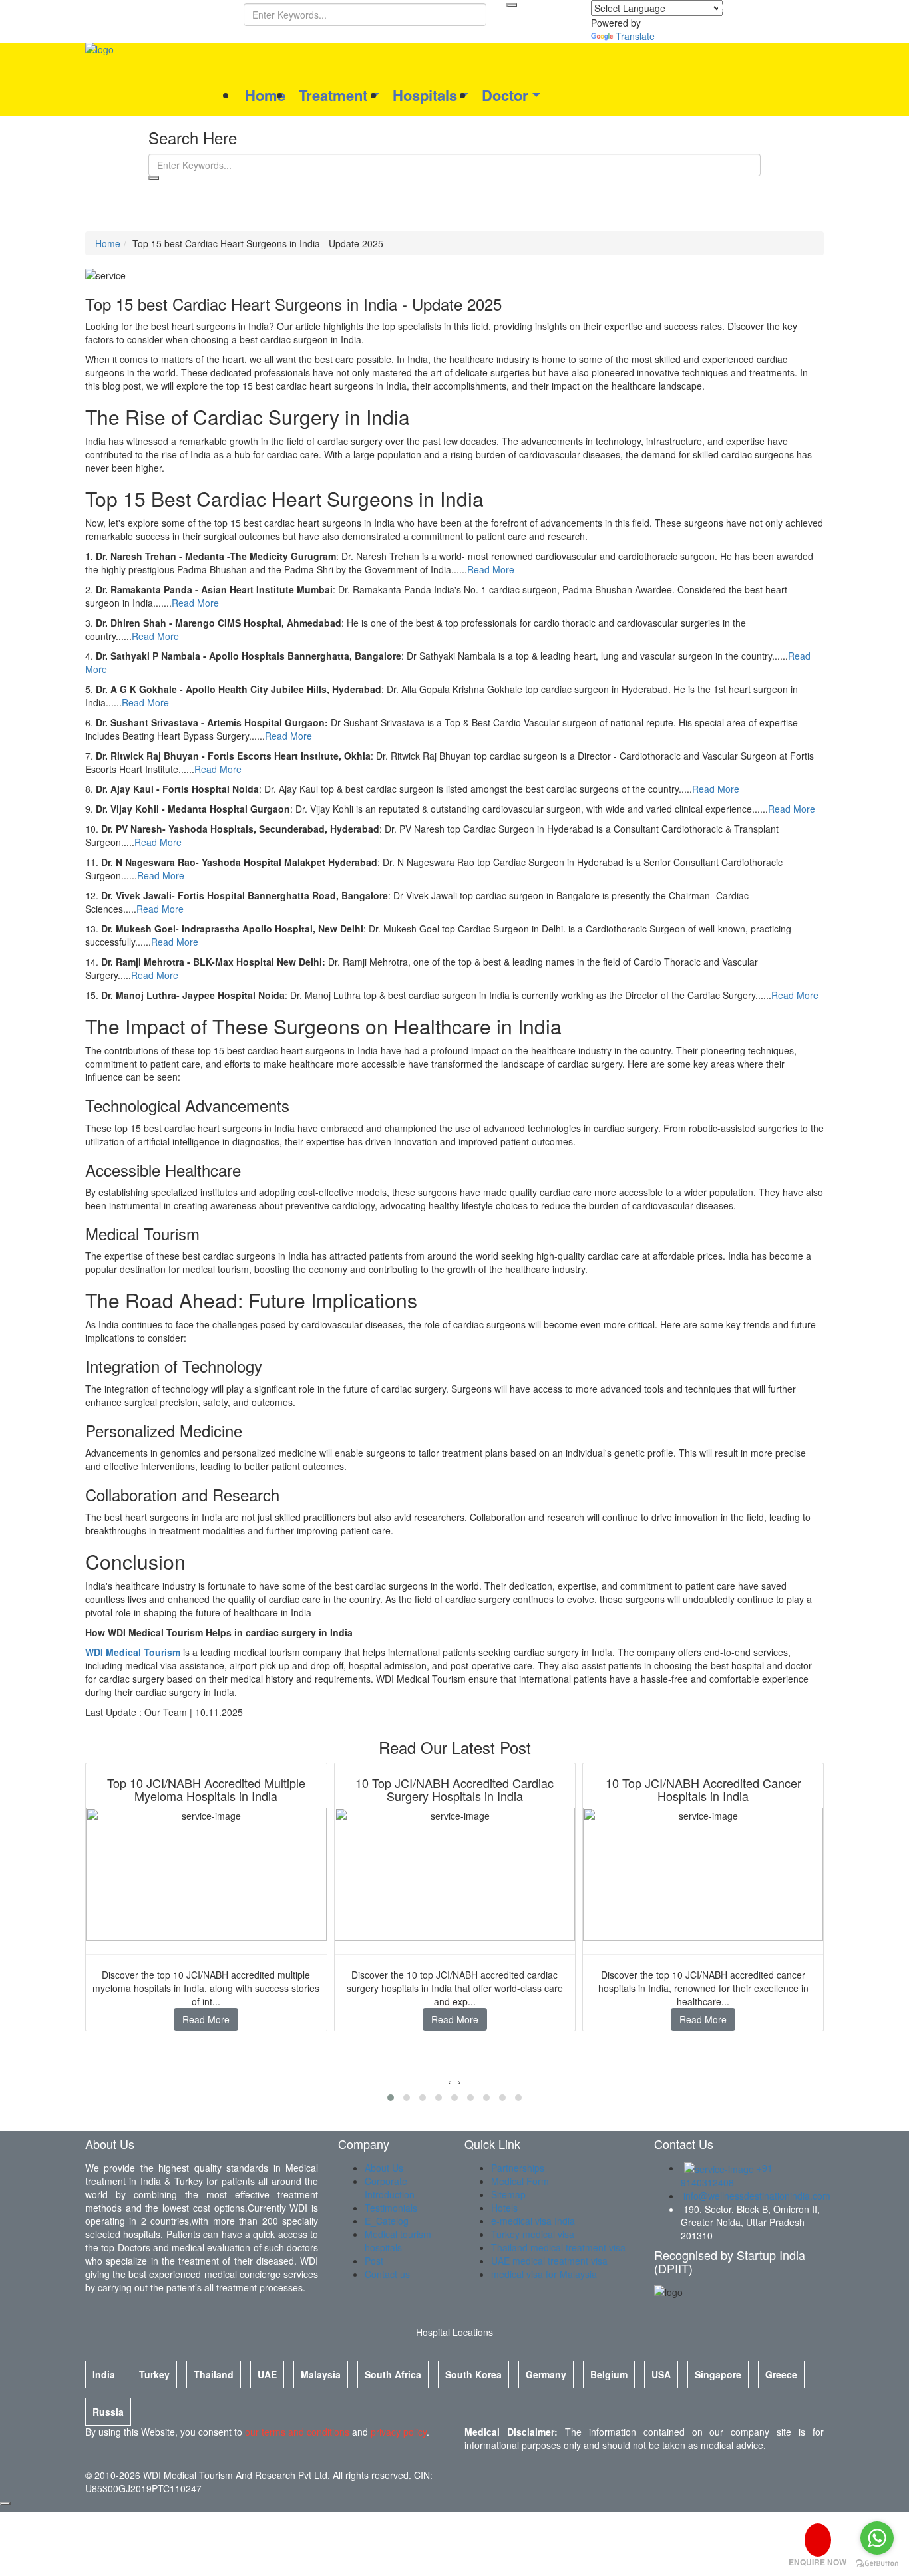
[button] (391, 2098)
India (104, 2374)
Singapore (718, 2374)
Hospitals (425, 95)
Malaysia (321, 2374)
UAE (267, 2374)
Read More (491, 569)
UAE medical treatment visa (549, 2261)
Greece (781, 2374)
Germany (546, 2374)
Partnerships (518, 2168)
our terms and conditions (297, 2432)
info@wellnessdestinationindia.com (756, 2196)
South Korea (473, 2374)
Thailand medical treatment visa (558, 2247)
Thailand (214, 2374)
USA (661, 2374)
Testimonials (391, 2208)
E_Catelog (387, 2221)
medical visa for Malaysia (544, 2274)
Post (374, 2261)
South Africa (393, 2374)
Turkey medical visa (533, 2234)
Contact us (387, 2274)
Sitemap (508, 2194)
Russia (108, 2412)
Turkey (154, 2374)
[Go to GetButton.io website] (877, 2563)
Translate (635, 36)
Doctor (505, 95)
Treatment (333, 95)
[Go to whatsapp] (877, 2538)
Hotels (504, 2208)
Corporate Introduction (390, 2188)
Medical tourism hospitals (398, 2241)
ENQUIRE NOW (818, 2562)
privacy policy (399, 2432)
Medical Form (520, 2181)
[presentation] (450, 2081)
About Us (384, 2168)
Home (265, 95)
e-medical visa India (533, 2221)
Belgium (609, 2374)
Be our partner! (758, 8)
